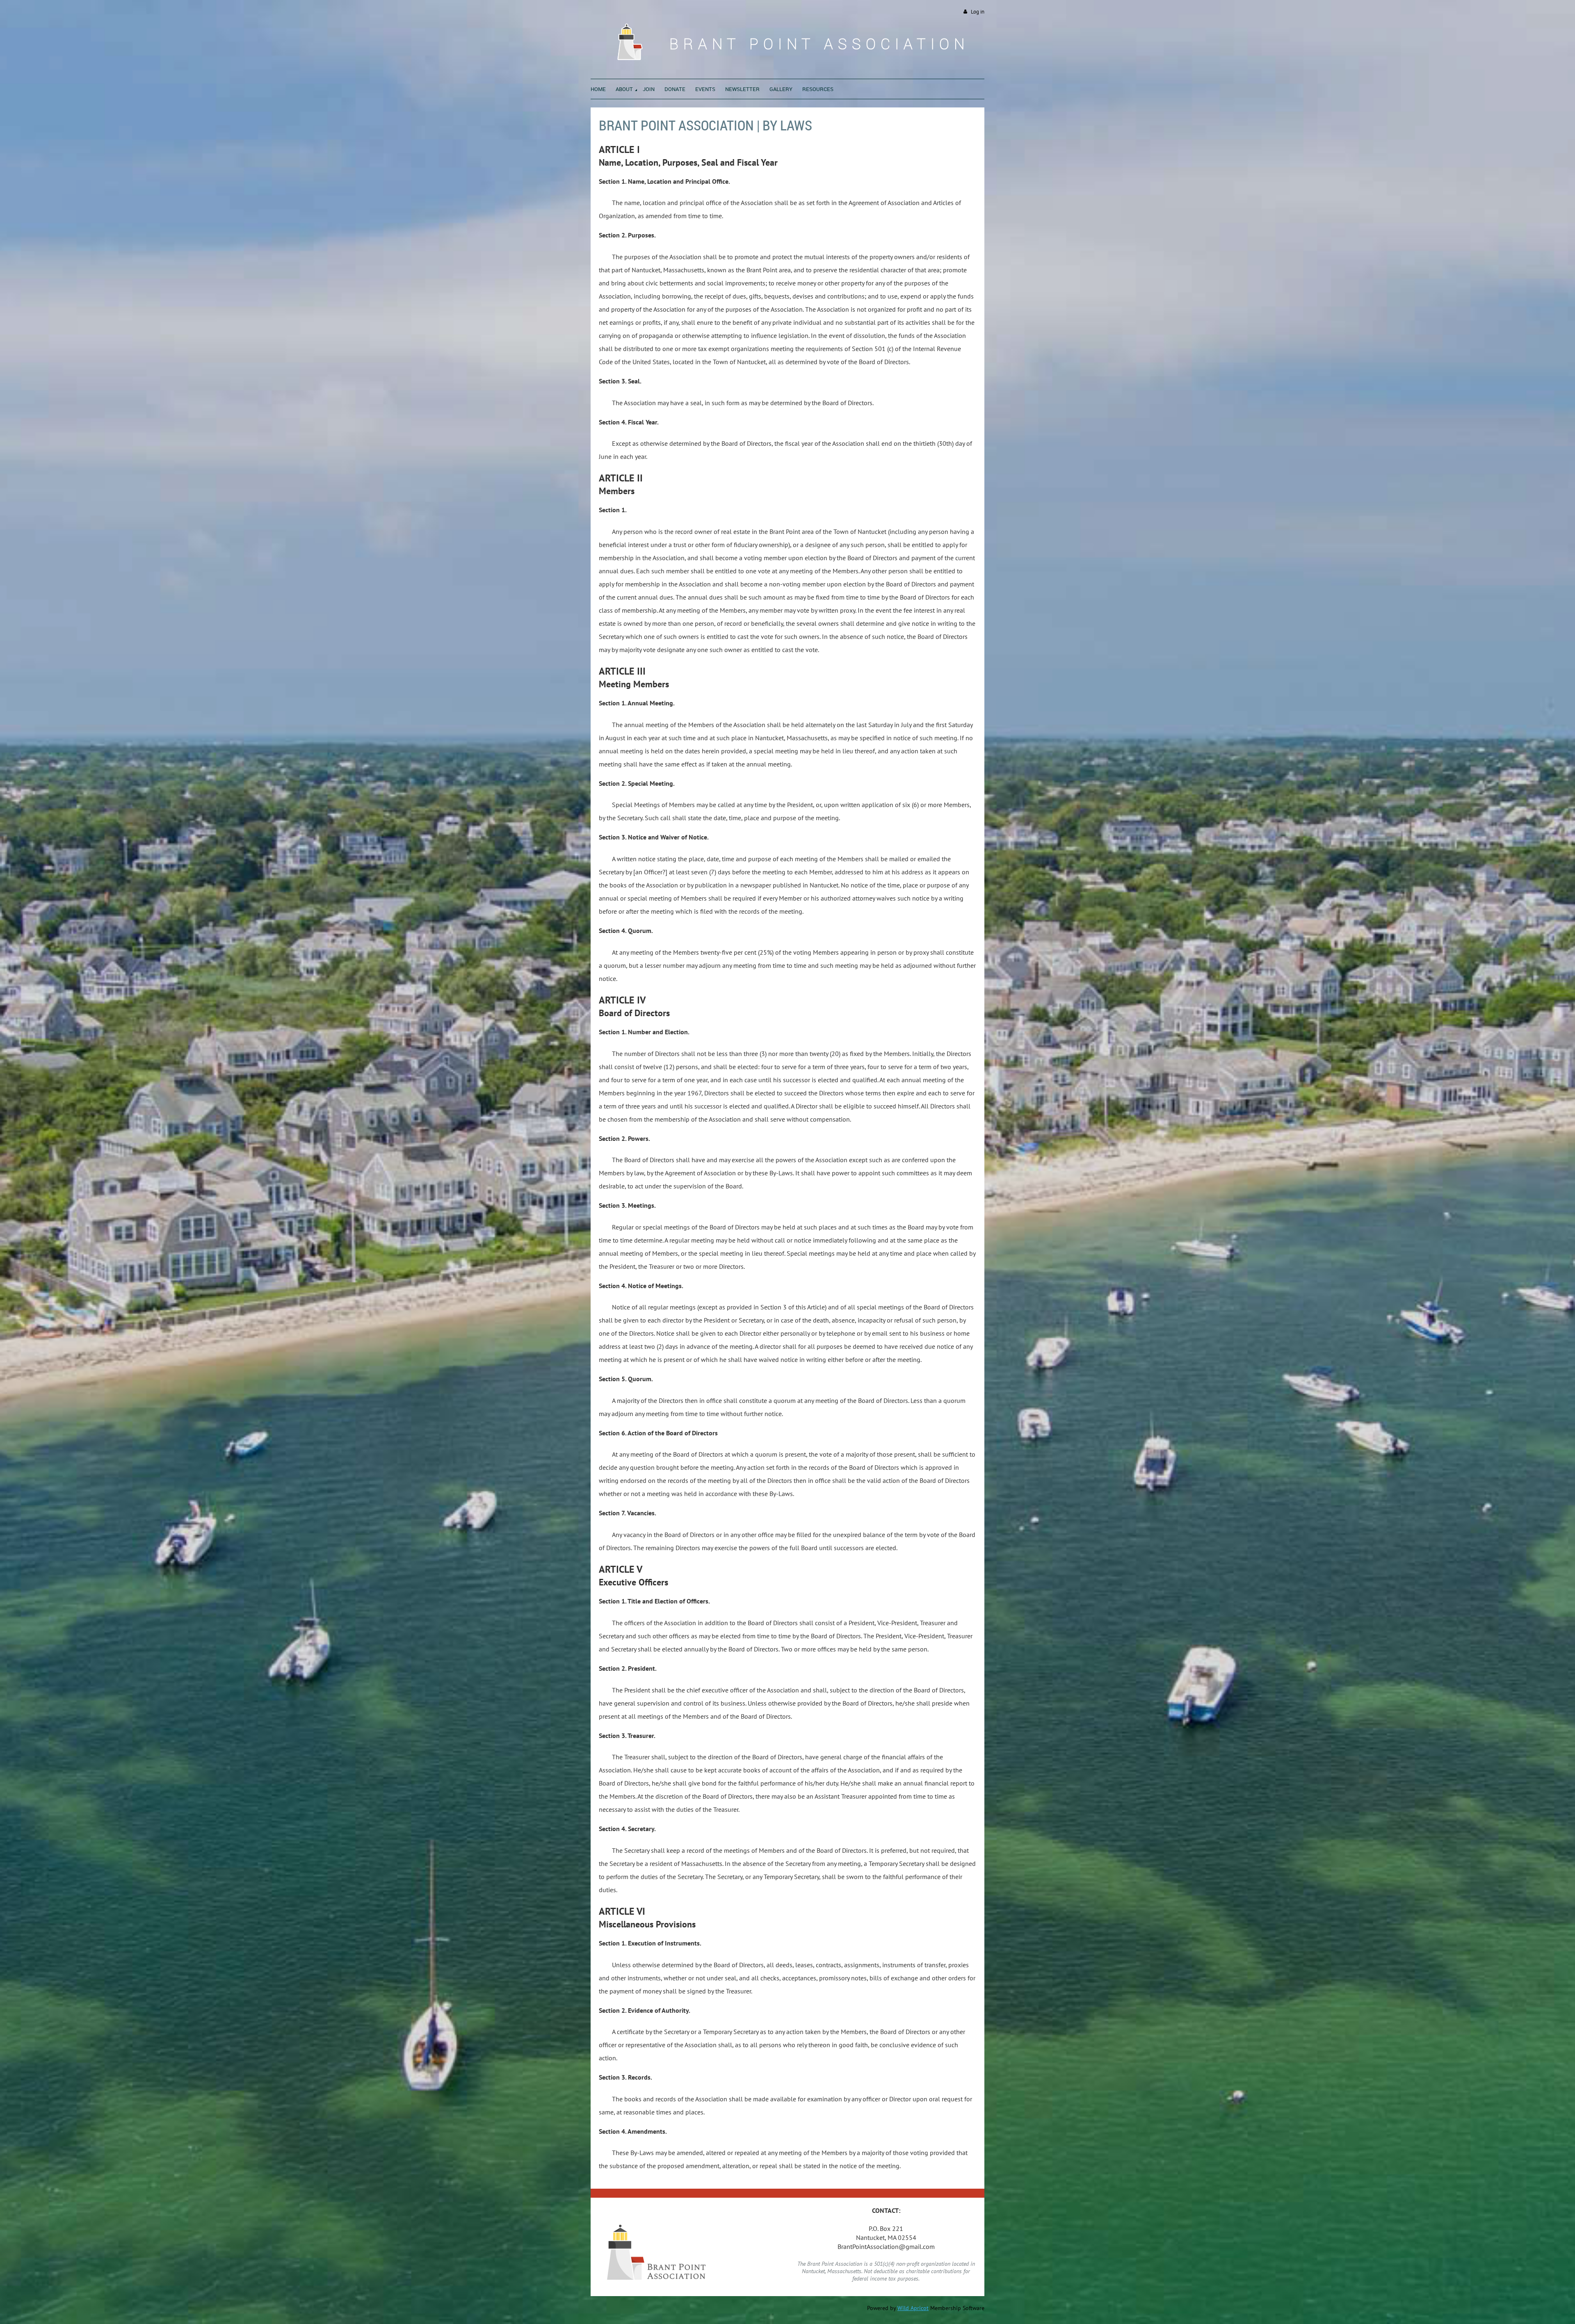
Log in (978, 12)
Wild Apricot (913, 2308)
